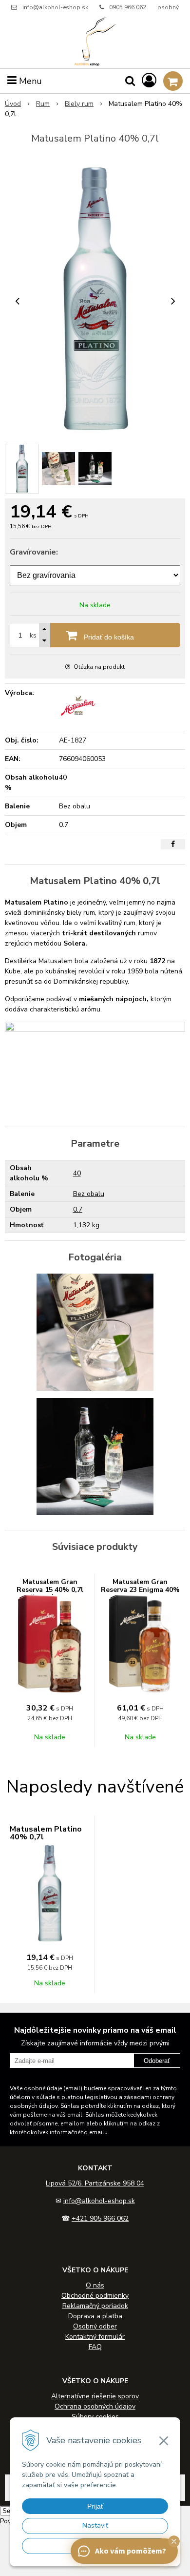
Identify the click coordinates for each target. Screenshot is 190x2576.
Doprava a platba (95, 2316)
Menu (29, 81)
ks (33, 635)
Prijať (95, 2506)
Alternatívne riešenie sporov (95, 2396)
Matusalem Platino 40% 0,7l (46, 1833)
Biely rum (79, 104)
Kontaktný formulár (95, 2337)
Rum (43, 104)
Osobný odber (95, 2326)
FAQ (95, 2347)
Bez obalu (89, 1194)
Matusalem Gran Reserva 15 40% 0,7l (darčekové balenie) (50, 1590)
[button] (174, 2541)
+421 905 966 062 (100, 2218)
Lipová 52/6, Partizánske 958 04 (95, 2183)
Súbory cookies (95, 2417)
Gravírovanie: (34, 552)
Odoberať (157, 2061)
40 (77, 1173)
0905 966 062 (128, 7)
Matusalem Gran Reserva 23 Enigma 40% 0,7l (140, 1590)
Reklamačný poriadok (95, 2306)
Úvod (13, 104)
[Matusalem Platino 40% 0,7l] (95, 299)
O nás (95, 2285)
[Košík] (173, 81)
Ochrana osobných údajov (95, 2406)
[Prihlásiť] (149, 81)
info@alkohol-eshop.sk (55, 7)
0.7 (78, 1209)
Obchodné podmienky (95, 2296)
